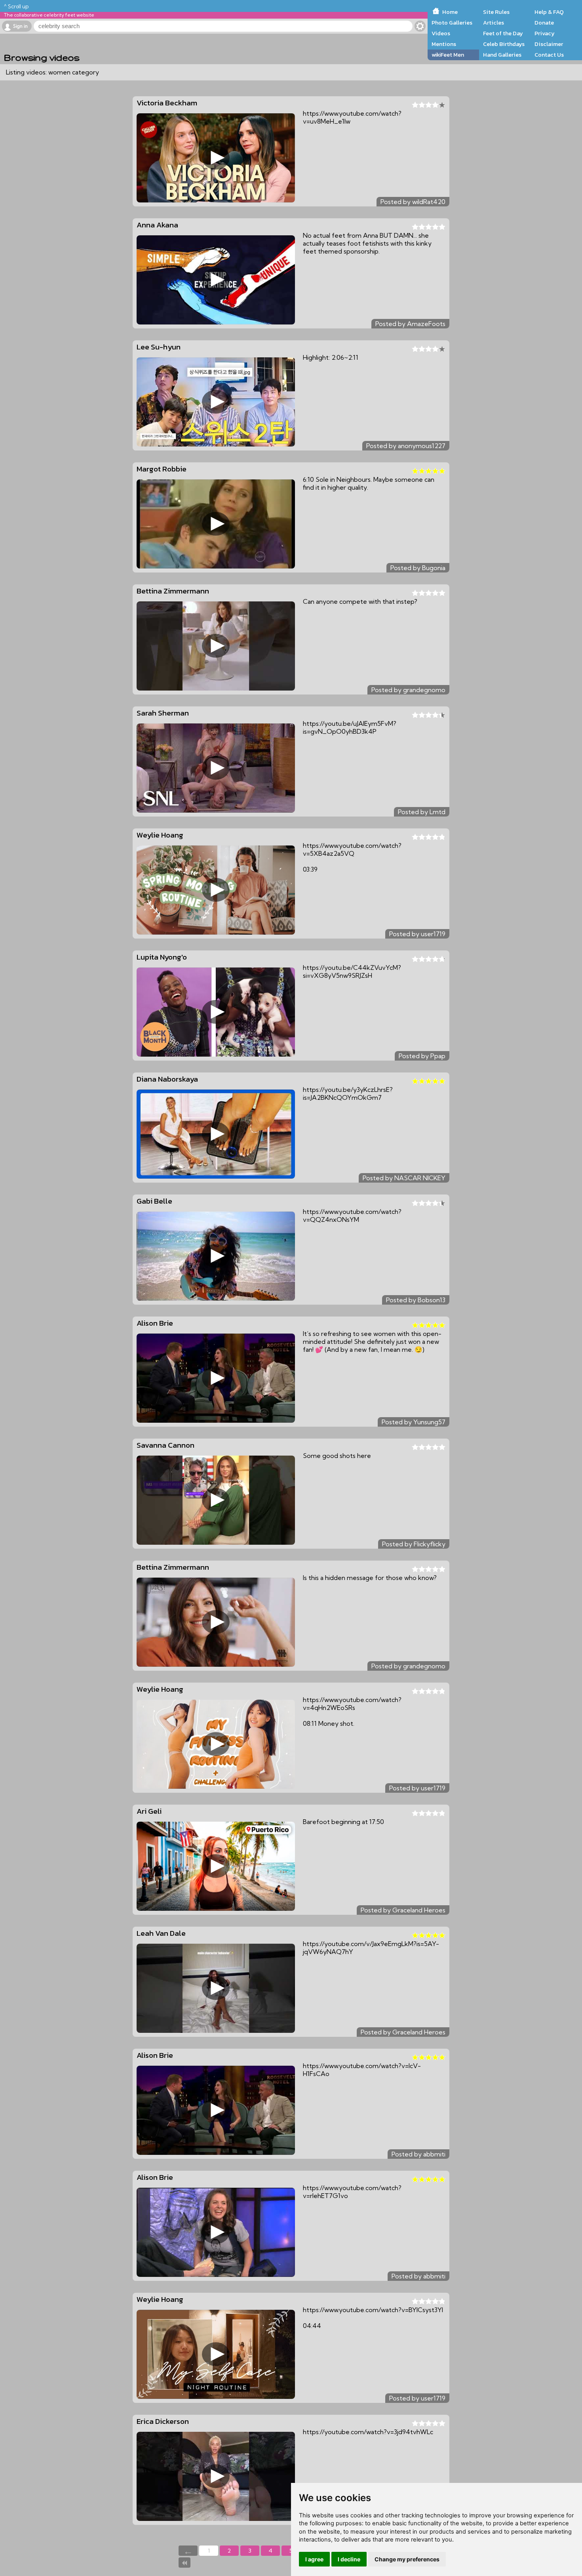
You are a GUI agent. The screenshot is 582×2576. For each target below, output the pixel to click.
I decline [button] (349, 2559)
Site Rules (496, 12)
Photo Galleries (452, 23)
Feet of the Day (503, 33)
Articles (494, 23)
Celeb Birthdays (504, 44)
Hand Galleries (502, 55)
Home (450, 12)
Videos (441, 33)
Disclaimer (549, 44)
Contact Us (549, 55)
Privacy (545, 33)
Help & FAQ (549, 12)
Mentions (444, 44)
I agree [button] (314, 2559)
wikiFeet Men (448, 55)
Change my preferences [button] (407, 2559)
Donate (544, 23)
